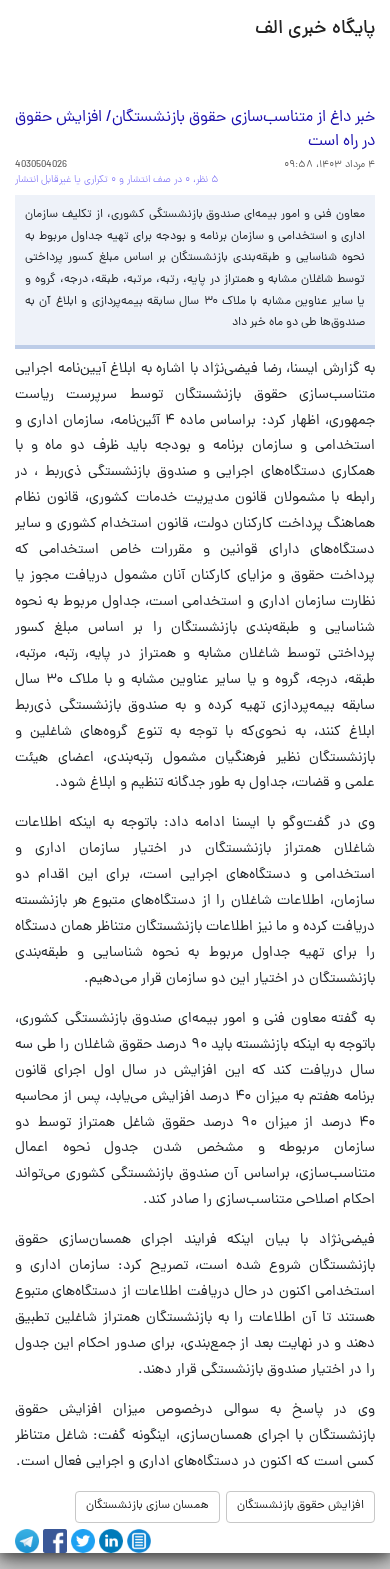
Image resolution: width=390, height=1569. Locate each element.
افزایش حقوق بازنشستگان (300, 1506)
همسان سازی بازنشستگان (147, 1506)
